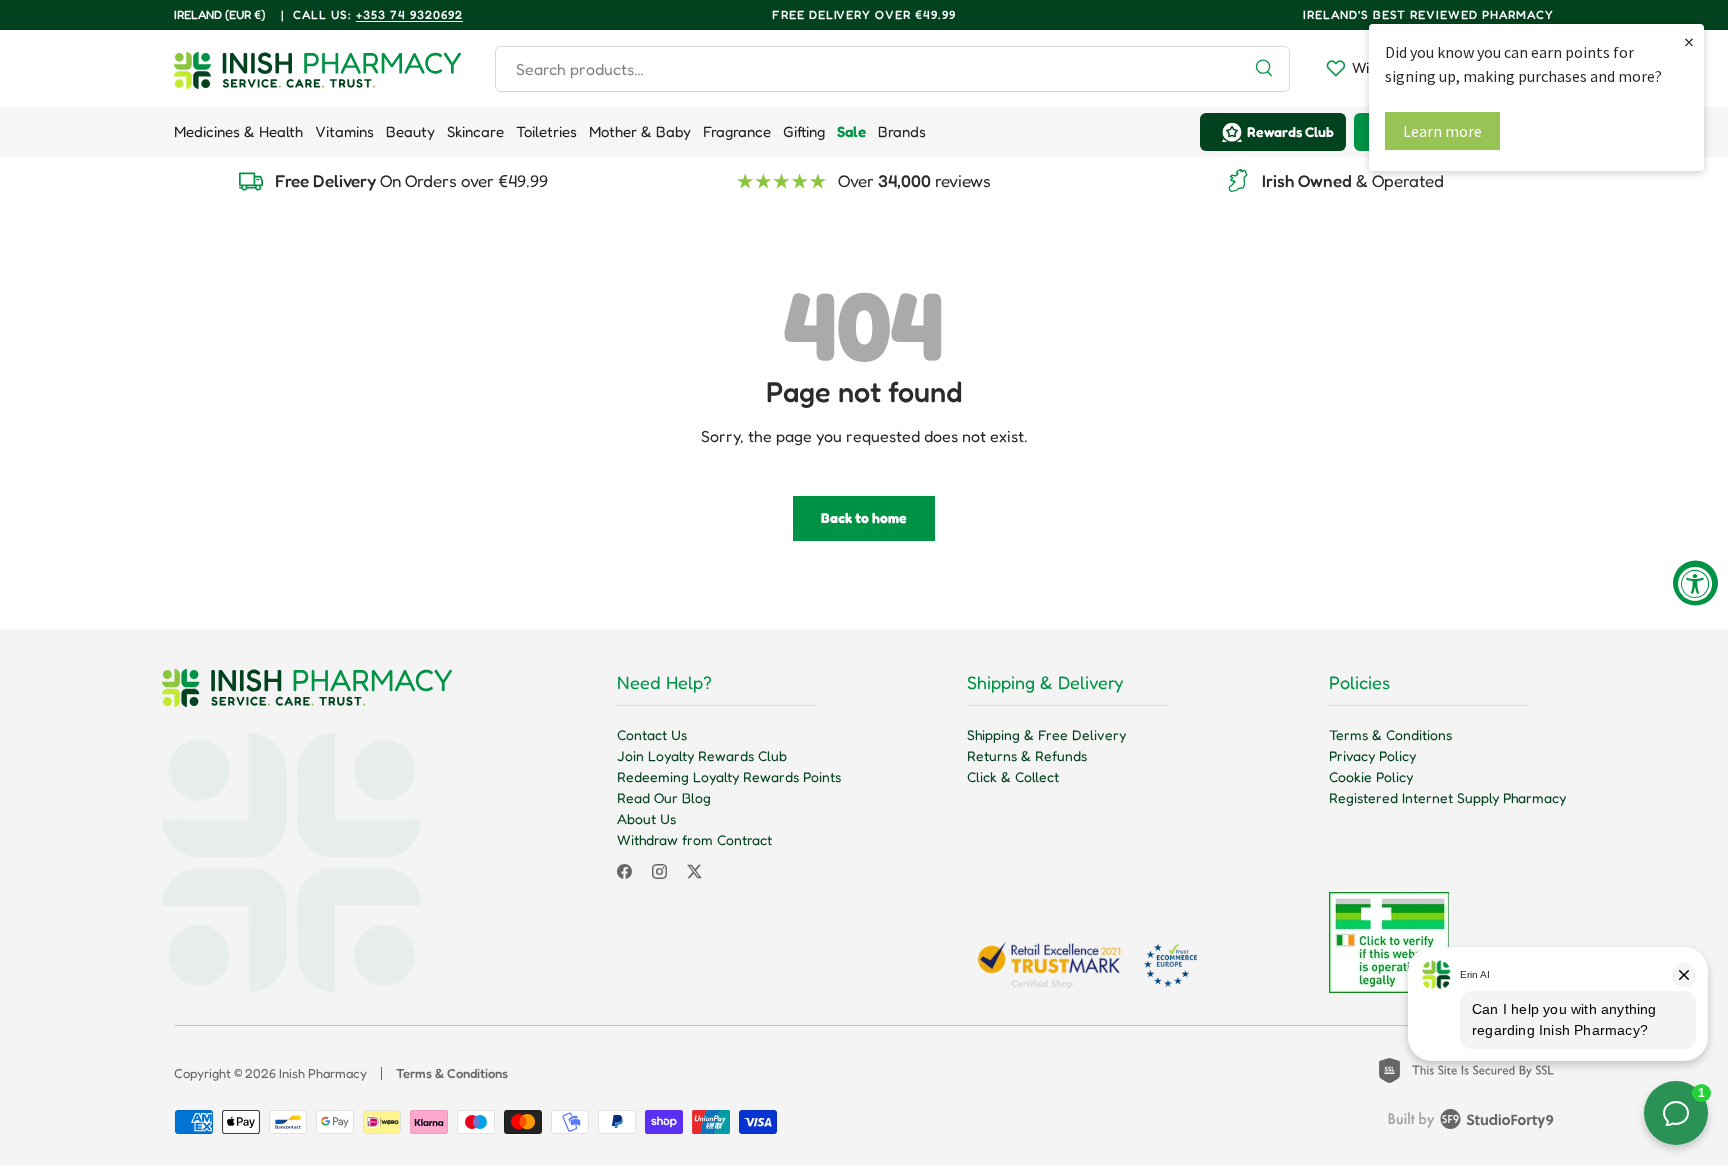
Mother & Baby (640, 131)
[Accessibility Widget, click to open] (1695, 582)
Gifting (804, 131)
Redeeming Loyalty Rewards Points (729, 776)
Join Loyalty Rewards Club (702, 755)
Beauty (410, 131)
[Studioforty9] (1471, 1123)
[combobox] (892, 69)
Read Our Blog (664, 797)
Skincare (475, 131)
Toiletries (546, 131)
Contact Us (652, 734)
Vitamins (344, 131)
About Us (646, 818)
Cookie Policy (1371, 776)
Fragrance (737, 131)
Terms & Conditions (1390, 734)
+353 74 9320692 (409, 14)
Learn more (1442, 131)
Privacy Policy (1372, 755)
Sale (851, 131)
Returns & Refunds (1027, 755)
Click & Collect (1013, 776)
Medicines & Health (238, 131)
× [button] (1689, 41)
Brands (902, 131)
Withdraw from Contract (694, 839)
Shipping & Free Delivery (1046, 734)
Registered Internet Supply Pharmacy (1447, 797)
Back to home (864, 517)
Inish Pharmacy (323, 1073)
